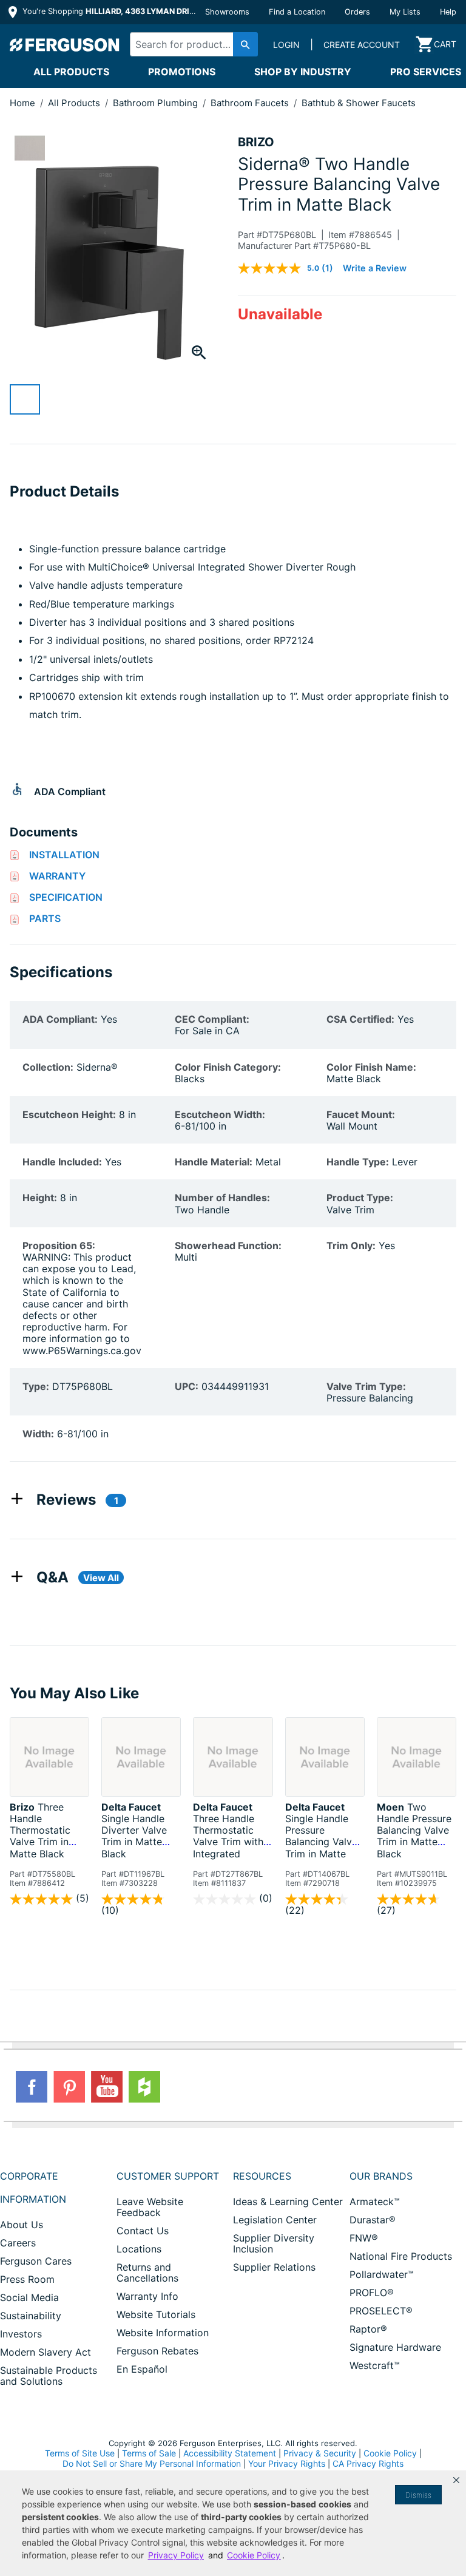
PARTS (45, 918)
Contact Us (143, 2231)
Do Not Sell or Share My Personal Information (152, 2464)
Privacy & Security (320, 2453)
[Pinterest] (69, 2087)
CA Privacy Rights (368, 2463)
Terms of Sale (149, 2453)
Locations (139, 2249)
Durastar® (373, 2220)
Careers (18, 2243)
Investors (21, 2334)
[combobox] (191, 44)
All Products (71, 72)
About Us (22, 2225)
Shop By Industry (303, 72)
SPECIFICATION (66, 897)
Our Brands (381, 2176)
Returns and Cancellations (147, 2273)
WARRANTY (57, 876)
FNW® (364, 2238)
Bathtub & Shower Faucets (359, 103)
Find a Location (297, 12)
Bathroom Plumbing (157, 103)
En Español (142, 2369)
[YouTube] (107, 2087)
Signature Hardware (395, 2347)
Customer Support (168, 2176)
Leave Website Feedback (150, 2207)
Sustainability (31, 2316)
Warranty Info (147, 2296)
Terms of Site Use (80, 2453)
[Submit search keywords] (245, 44)
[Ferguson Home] (65, 44)
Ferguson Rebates (157, 2351)
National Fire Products (401, 2256)
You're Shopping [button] (110, 11)
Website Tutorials (156, 2314)
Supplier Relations (274, 2267)
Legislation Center (275, 2220)
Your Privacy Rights (287, 2463)
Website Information (163, 2333)
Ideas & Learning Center (288, 2201)
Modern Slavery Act (46, 2352)
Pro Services (426, 72)
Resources (262, 2176)
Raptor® (368, 2329)
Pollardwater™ (382, 2274)
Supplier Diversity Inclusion (274, 2243)
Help (448, 12)
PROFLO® (372, 2293)
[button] (456, 2480)
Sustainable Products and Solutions (49, 2376)
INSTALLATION (64, 855)
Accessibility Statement (230, 2453)
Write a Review (375, 268)
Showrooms (227, 12)
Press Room (27, 2279)
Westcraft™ (375, 2365)
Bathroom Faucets (251, 103)
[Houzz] (144, 2087)
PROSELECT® (381, 2311)
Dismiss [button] (418, 2495)
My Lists (405, 12)
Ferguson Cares (36, 2261)
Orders (357, 12)
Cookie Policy (390, 2453)
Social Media (29, 2297)
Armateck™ (375, 2201)
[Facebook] (32, 2087)
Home (22, 103)
